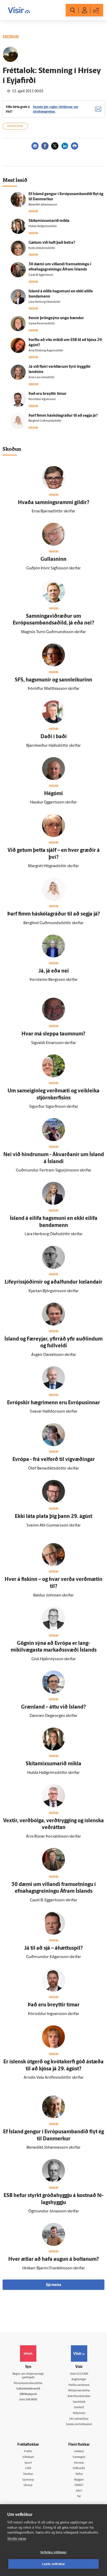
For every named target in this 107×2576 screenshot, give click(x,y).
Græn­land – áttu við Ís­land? (53, 1707)
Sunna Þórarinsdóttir (42, 324)
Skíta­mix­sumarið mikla (49, 221)
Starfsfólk (79, 2402)
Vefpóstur (79, 2413)
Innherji (79, 2452)
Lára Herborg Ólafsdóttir (45, 302)
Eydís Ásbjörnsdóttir (42, 248)
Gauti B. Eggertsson (41, 275)
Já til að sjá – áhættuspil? (53, 1948)
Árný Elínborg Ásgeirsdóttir (46, 351)
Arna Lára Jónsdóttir (42, 378)
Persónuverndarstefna (28, 2383)
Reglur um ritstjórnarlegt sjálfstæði (28, 2376)
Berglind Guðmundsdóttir (45, 421)
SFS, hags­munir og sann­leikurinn (53, 680)
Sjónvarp (28, 2480)
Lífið (28, 2468)
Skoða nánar (17, 2539)
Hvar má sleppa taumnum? (53, 1034)
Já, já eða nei (54, 971)
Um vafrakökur (79, 2419)
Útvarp (28, 2485)
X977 (79, 2491)
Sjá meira (53, 2285)
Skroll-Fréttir (15, 126)
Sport (28, 2463)
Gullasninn (53, 559)
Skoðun (28, 2474)
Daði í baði (54, 737)
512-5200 (82, 2374)
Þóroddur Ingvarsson (42, 399)
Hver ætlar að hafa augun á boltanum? (54, 2259)
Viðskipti (28, 2457)
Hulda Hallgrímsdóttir (43, 226)
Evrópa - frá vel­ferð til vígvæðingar (54, 1460)
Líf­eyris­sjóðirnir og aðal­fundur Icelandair (53, 1282)
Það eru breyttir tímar (48, 394)
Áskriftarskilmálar (79, 2396)
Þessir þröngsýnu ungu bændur (56, 318)
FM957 (79, 2485)
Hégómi (53, 794)
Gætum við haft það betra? (52, 243)
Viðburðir (79, 2468)
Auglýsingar (79, 2379)
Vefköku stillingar (53, 2552)
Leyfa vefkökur (54, 2564)
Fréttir (28, 2452)
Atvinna (79, 2463)
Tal (79, 2497)
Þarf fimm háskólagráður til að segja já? (63, 416)
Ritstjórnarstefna (79, 2391)
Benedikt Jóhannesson (43, 205)
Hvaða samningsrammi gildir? (54, 503)
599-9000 (31, 2400)
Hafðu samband (79, 2385)
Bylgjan (79, 2480)
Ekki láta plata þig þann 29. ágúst (53, 1517)
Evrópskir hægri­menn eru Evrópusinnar (53, 1403)
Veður (79, 2474)
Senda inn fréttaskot (79, 2424)
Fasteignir (79, 2457)
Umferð (79, 2408)
